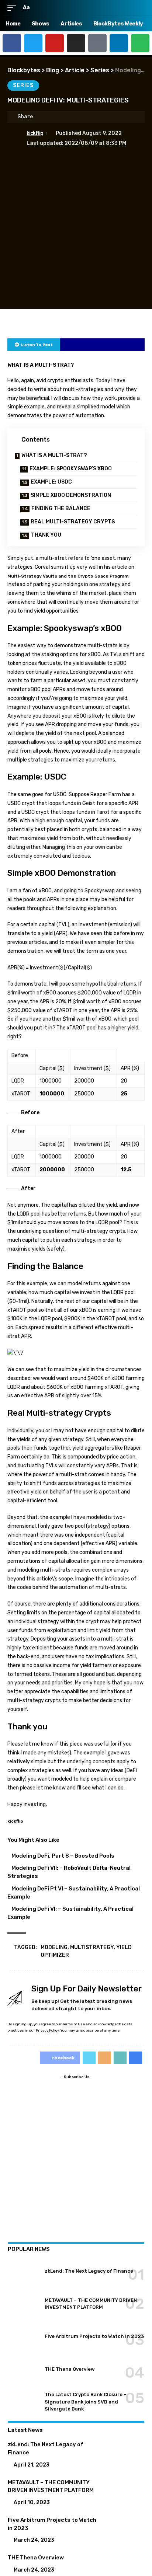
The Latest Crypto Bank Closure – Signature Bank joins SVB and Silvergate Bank (86, 2402)
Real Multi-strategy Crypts (73, 522)
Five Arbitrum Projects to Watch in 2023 (94, 2336)
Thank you (46, 535)
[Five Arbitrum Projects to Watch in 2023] (23, 2336)
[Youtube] (55, 43)
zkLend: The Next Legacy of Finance (89, 2271)
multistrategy (92, 1947)
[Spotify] (140, 43)
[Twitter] (33, 43)
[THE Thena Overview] (23, 2369)
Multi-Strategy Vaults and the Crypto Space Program (68, 576)
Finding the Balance (61, 508)
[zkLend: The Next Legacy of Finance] (23, 2271)
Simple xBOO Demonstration (71, 495)
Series (23, 85)
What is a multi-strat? (54, 455)
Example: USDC (51, 482)
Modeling (54, 1947)
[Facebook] (12, 43)
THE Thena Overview (70, 2369)
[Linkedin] (119, 43)
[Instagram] (76, 43)
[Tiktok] (97, 43)
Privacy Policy (47, 2030)
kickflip (35, 133)
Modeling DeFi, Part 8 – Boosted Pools (63, 1856)
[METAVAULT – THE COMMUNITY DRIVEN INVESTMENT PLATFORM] (23, 2304)
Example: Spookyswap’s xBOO (71, 469)
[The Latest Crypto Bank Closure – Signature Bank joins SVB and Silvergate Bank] (23, 2402)
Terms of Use (74, 2024)
